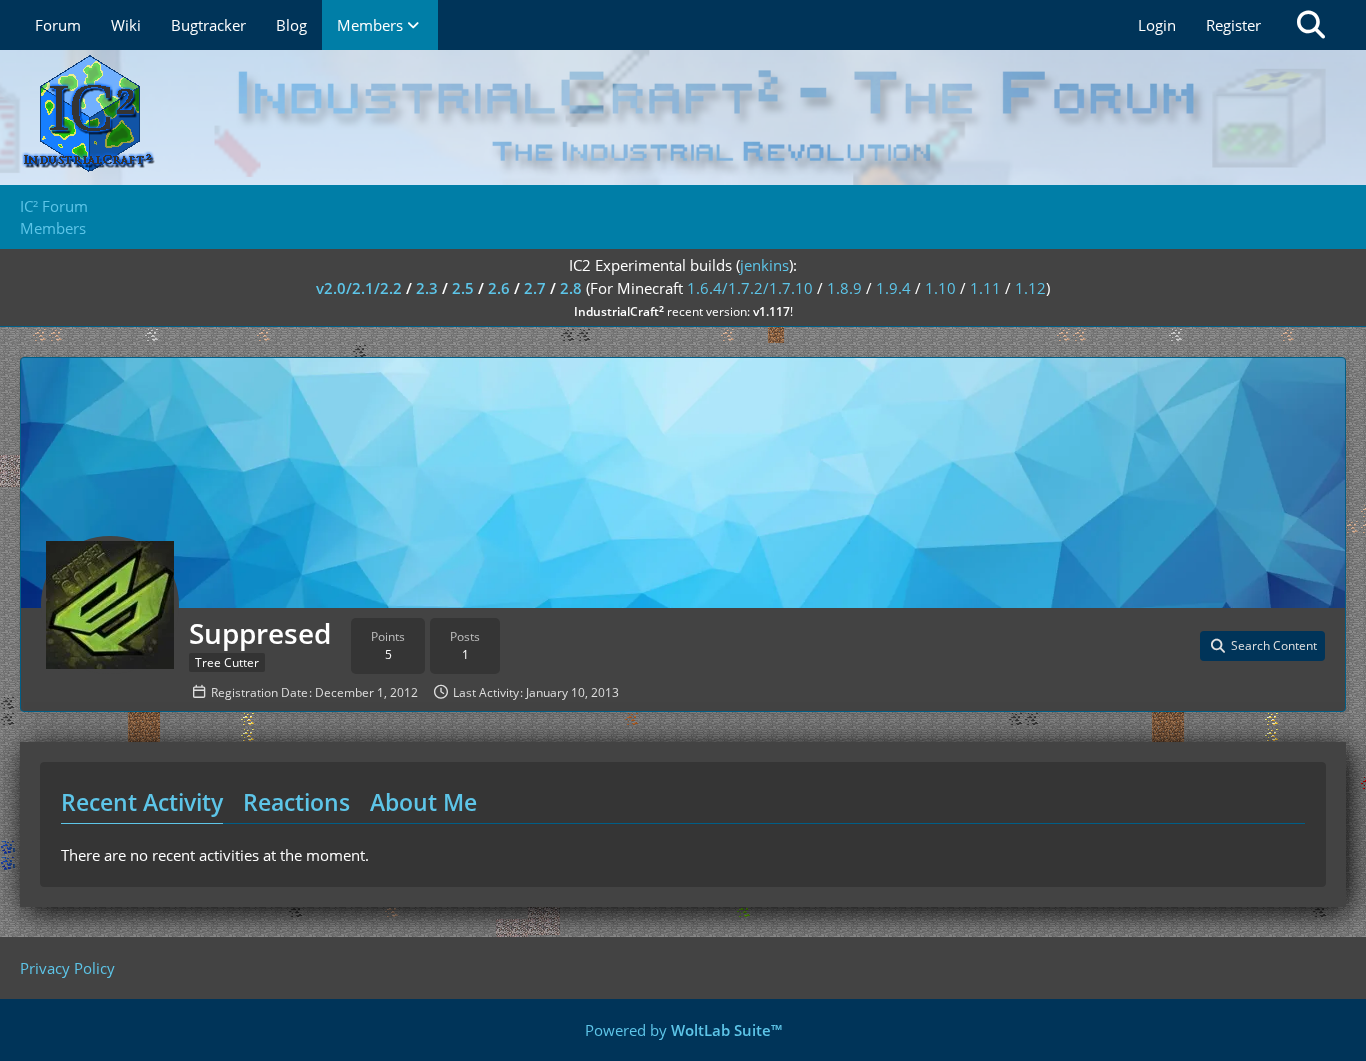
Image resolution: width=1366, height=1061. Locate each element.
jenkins (764, 265)
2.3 (427, 288)
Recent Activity (142, 802)
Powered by (683, 1030)
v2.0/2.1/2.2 (359, 288)
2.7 (535, 288)
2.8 (571, 288)
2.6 (499, 288)
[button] (1262, 646)
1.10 (940, 288)
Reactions (296, 802)
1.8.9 (844, 288)
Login (1157, 25)
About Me (423, 802)
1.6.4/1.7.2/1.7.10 (750, 288)
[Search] (1311, 25)
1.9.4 (893, 288)
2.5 (463, 288)
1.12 (1030, 288)
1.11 (985, 288)
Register (1233, 25)
